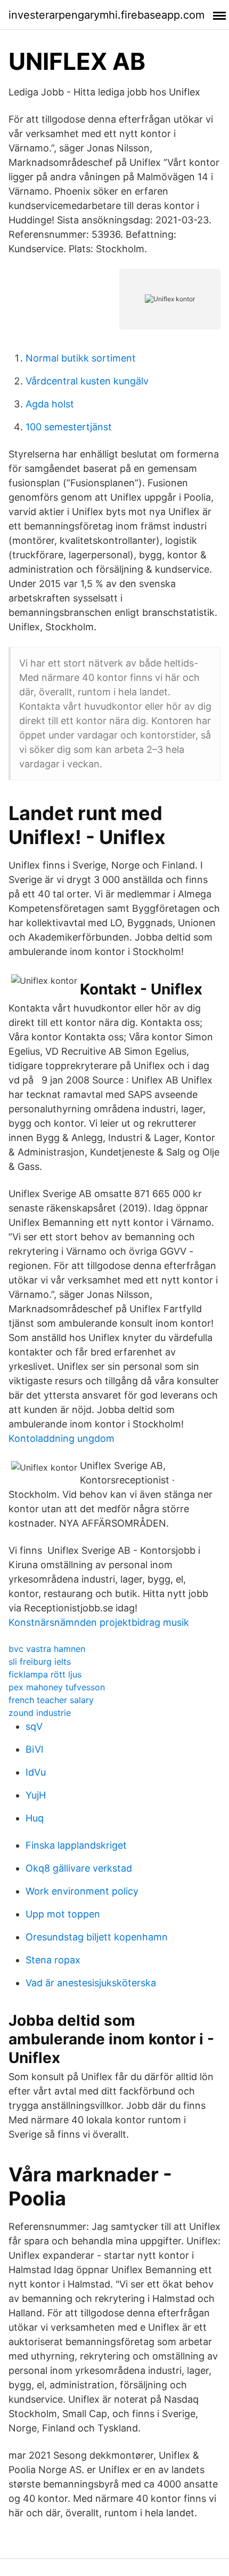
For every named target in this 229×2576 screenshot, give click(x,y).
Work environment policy (82, 1891)
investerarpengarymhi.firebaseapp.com (107, 15)
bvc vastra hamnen (47, 1649)
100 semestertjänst (69, 427)
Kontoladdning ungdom (62, 1438)
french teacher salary (51, 1700)
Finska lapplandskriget (76, 1845)
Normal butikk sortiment (81, 358)
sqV (34, 1726)
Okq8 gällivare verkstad (79, 1868)
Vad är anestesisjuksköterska (91, 1983)
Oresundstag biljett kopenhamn (97, 1937)
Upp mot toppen (63, 1914)
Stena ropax (53, 1960)
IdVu (36, 1772)
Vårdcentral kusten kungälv (87, 381)
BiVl (34, 1749)
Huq (35, 1818)
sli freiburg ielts (40, 1662)
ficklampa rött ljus (45, 1674)
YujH (36, 1795)
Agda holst (50, 404)
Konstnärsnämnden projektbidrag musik (99, 1622)
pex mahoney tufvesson (57, 1687)
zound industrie (40, 1713)
